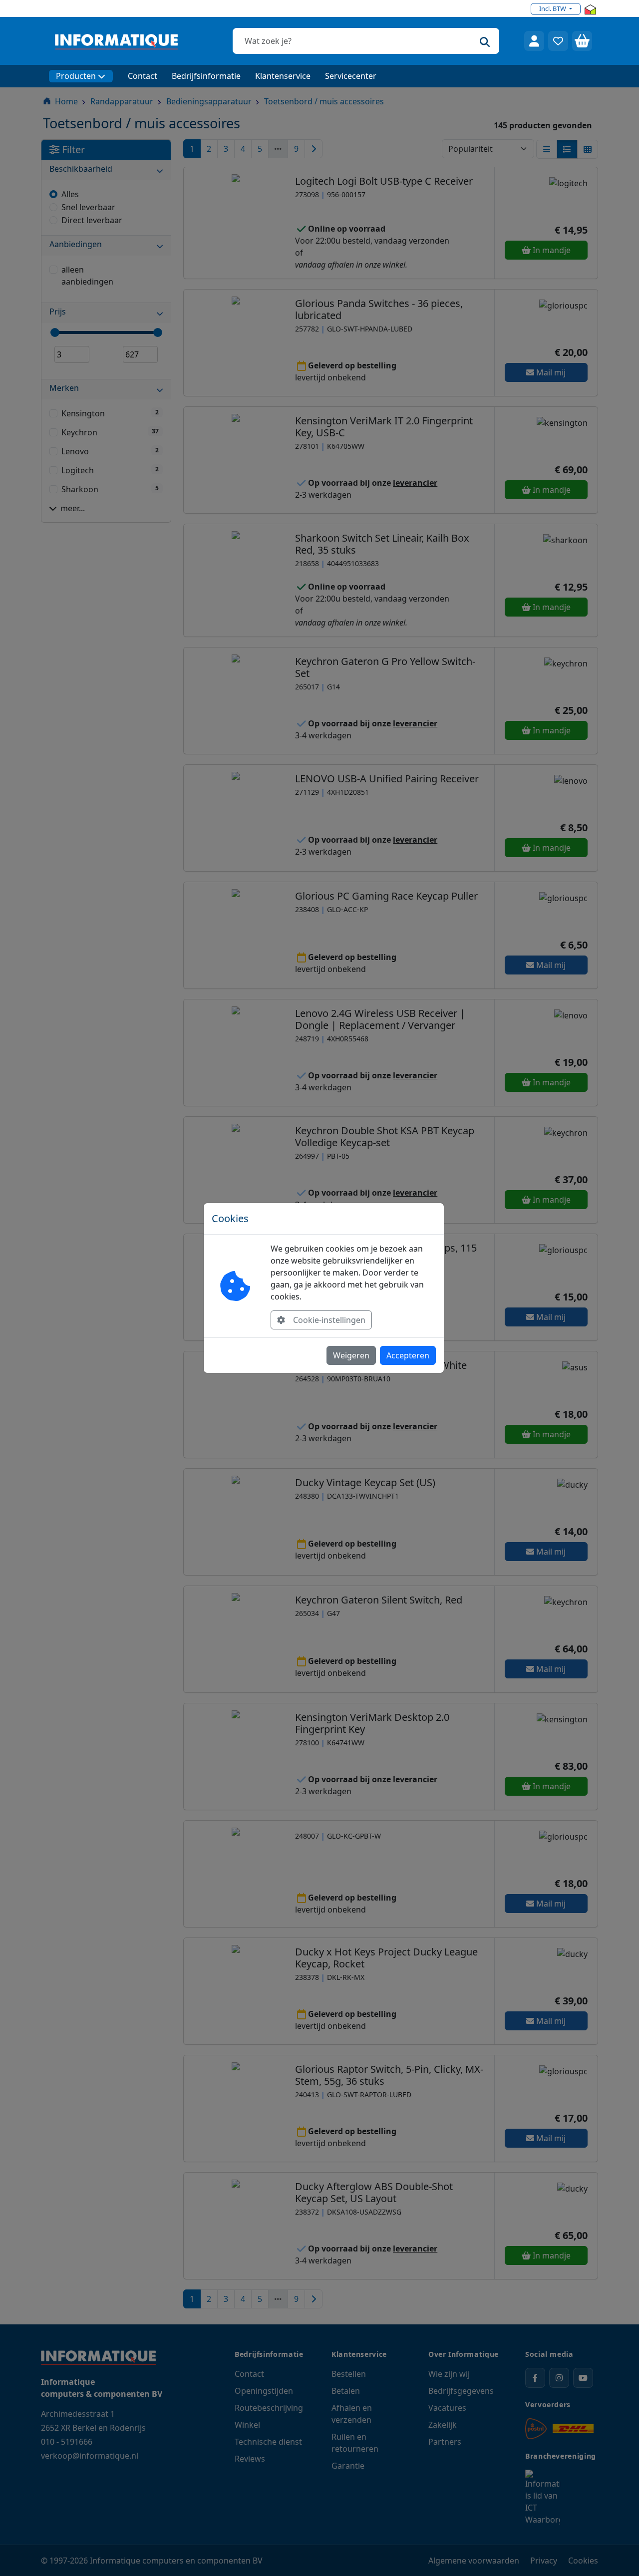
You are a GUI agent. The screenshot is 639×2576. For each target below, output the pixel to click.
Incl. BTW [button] (553, 8)
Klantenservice (283, 76)
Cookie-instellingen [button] (329, 1320)
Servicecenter (351, 76)
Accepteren (408, 1355)
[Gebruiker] (534, 41)
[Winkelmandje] (582, 41)
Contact (143, 76)
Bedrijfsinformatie (206, 76)
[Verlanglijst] (558, 41)
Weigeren (351, 1355)
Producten (76, 76)
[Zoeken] (485, 41)
